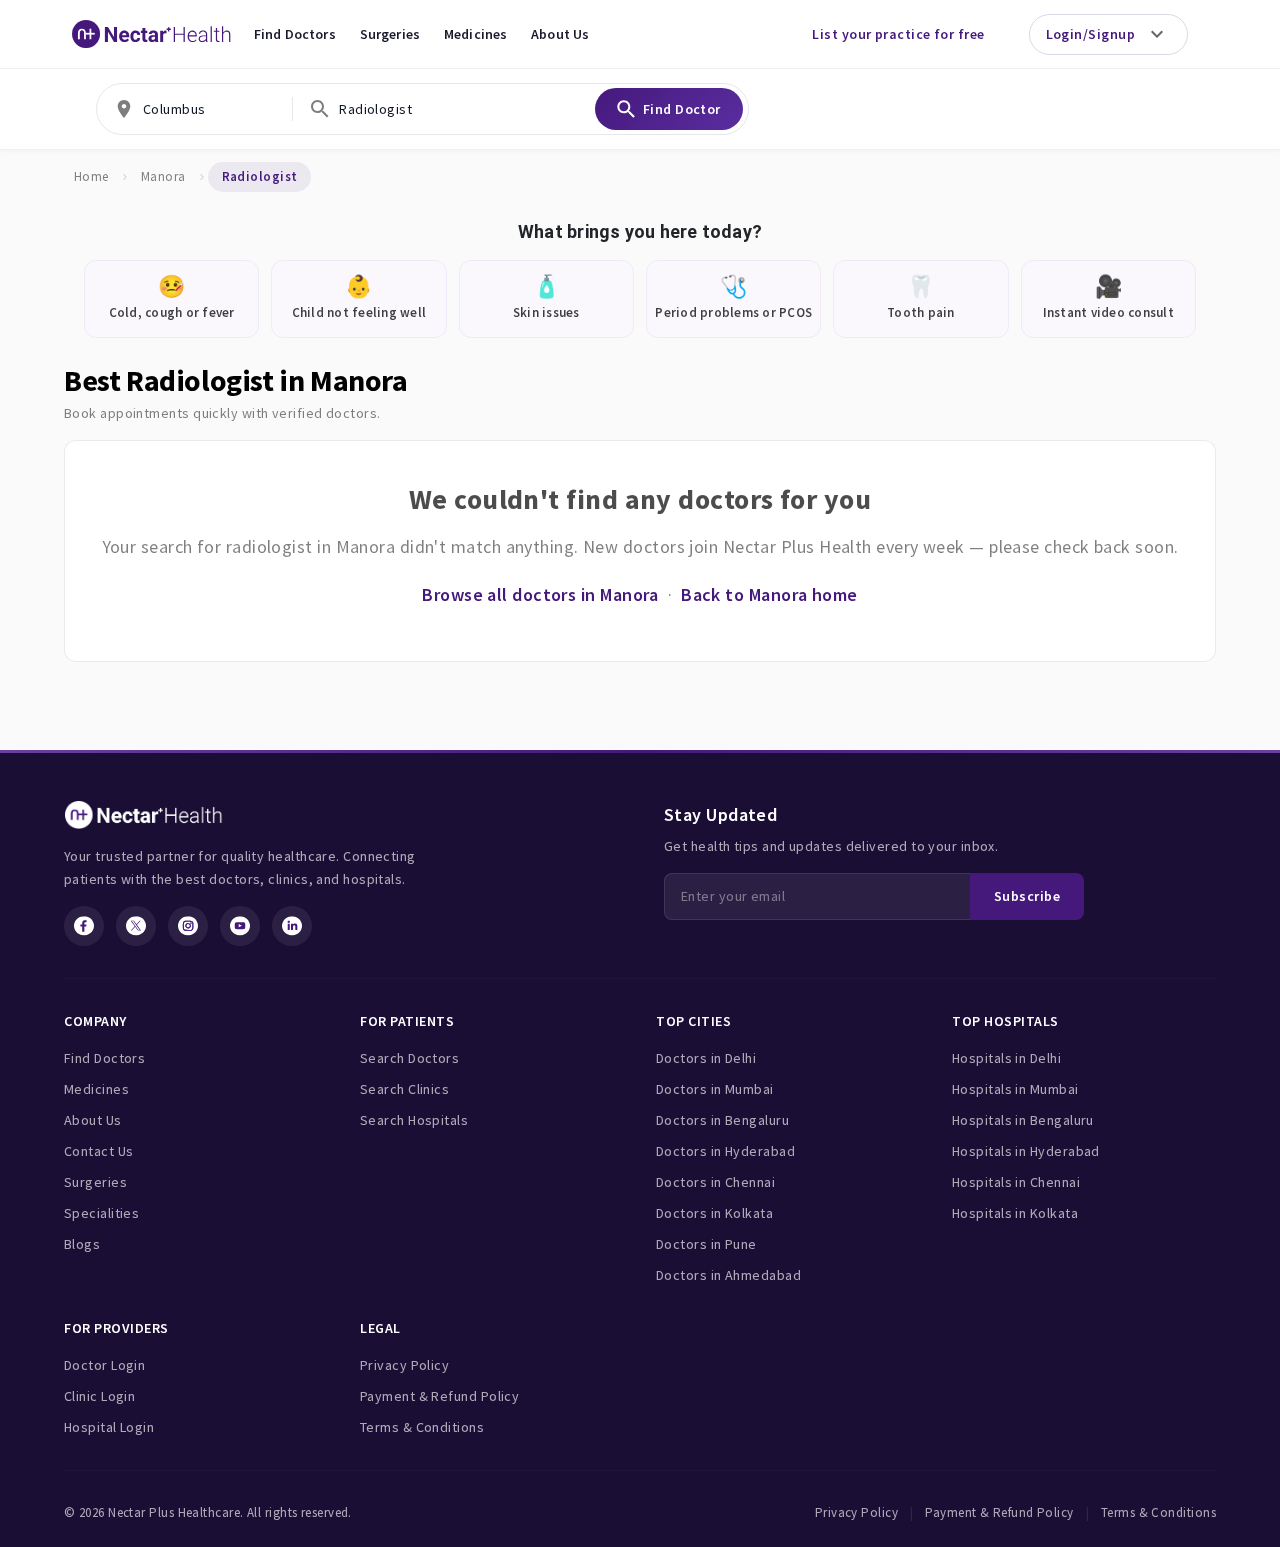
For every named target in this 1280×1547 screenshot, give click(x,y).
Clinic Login (99, 1396)
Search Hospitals (414, 1120)
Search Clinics (404, 1089)
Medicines (475, 34)
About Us (560, 34)
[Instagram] (188, 926)
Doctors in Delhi (706, 1058)
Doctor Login (104, 1365)
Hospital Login (109, 1427)
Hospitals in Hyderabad (1026, 1151)
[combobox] (194, 109)
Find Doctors (295, 34)
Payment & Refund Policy (439, 1396)
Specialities (101, 1213)
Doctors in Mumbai (715, 1089)
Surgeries (390, 34)
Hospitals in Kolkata (1015, 1213)
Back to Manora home (769, 594)
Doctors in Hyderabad (725, 1151)
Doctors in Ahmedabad (728, 1275)
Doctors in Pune (706, 1244)
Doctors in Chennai (715, 1182)
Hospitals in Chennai (1016, 1182)
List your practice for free (898, 34)
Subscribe (1027, 896)
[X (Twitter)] (136, 926)
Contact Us (99, 1151)
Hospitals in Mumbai (1015, 1089)
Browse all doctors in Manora (540, 594)
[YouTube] (240, 926)
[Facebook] (84, 926)
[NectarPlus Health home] (152, 34)
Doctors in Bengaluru (722, 1120)
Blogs (82, 1244)
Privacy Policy (404, 1365)
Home (91, 176)
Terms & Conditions (422, 1427)
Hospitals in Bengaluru (1023, 1120)
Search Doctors (409, 1058)
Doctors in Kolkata (714, 1213)
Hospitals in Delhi (1006, 1058)
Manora (163, 176)
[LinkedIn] (292, 926)
